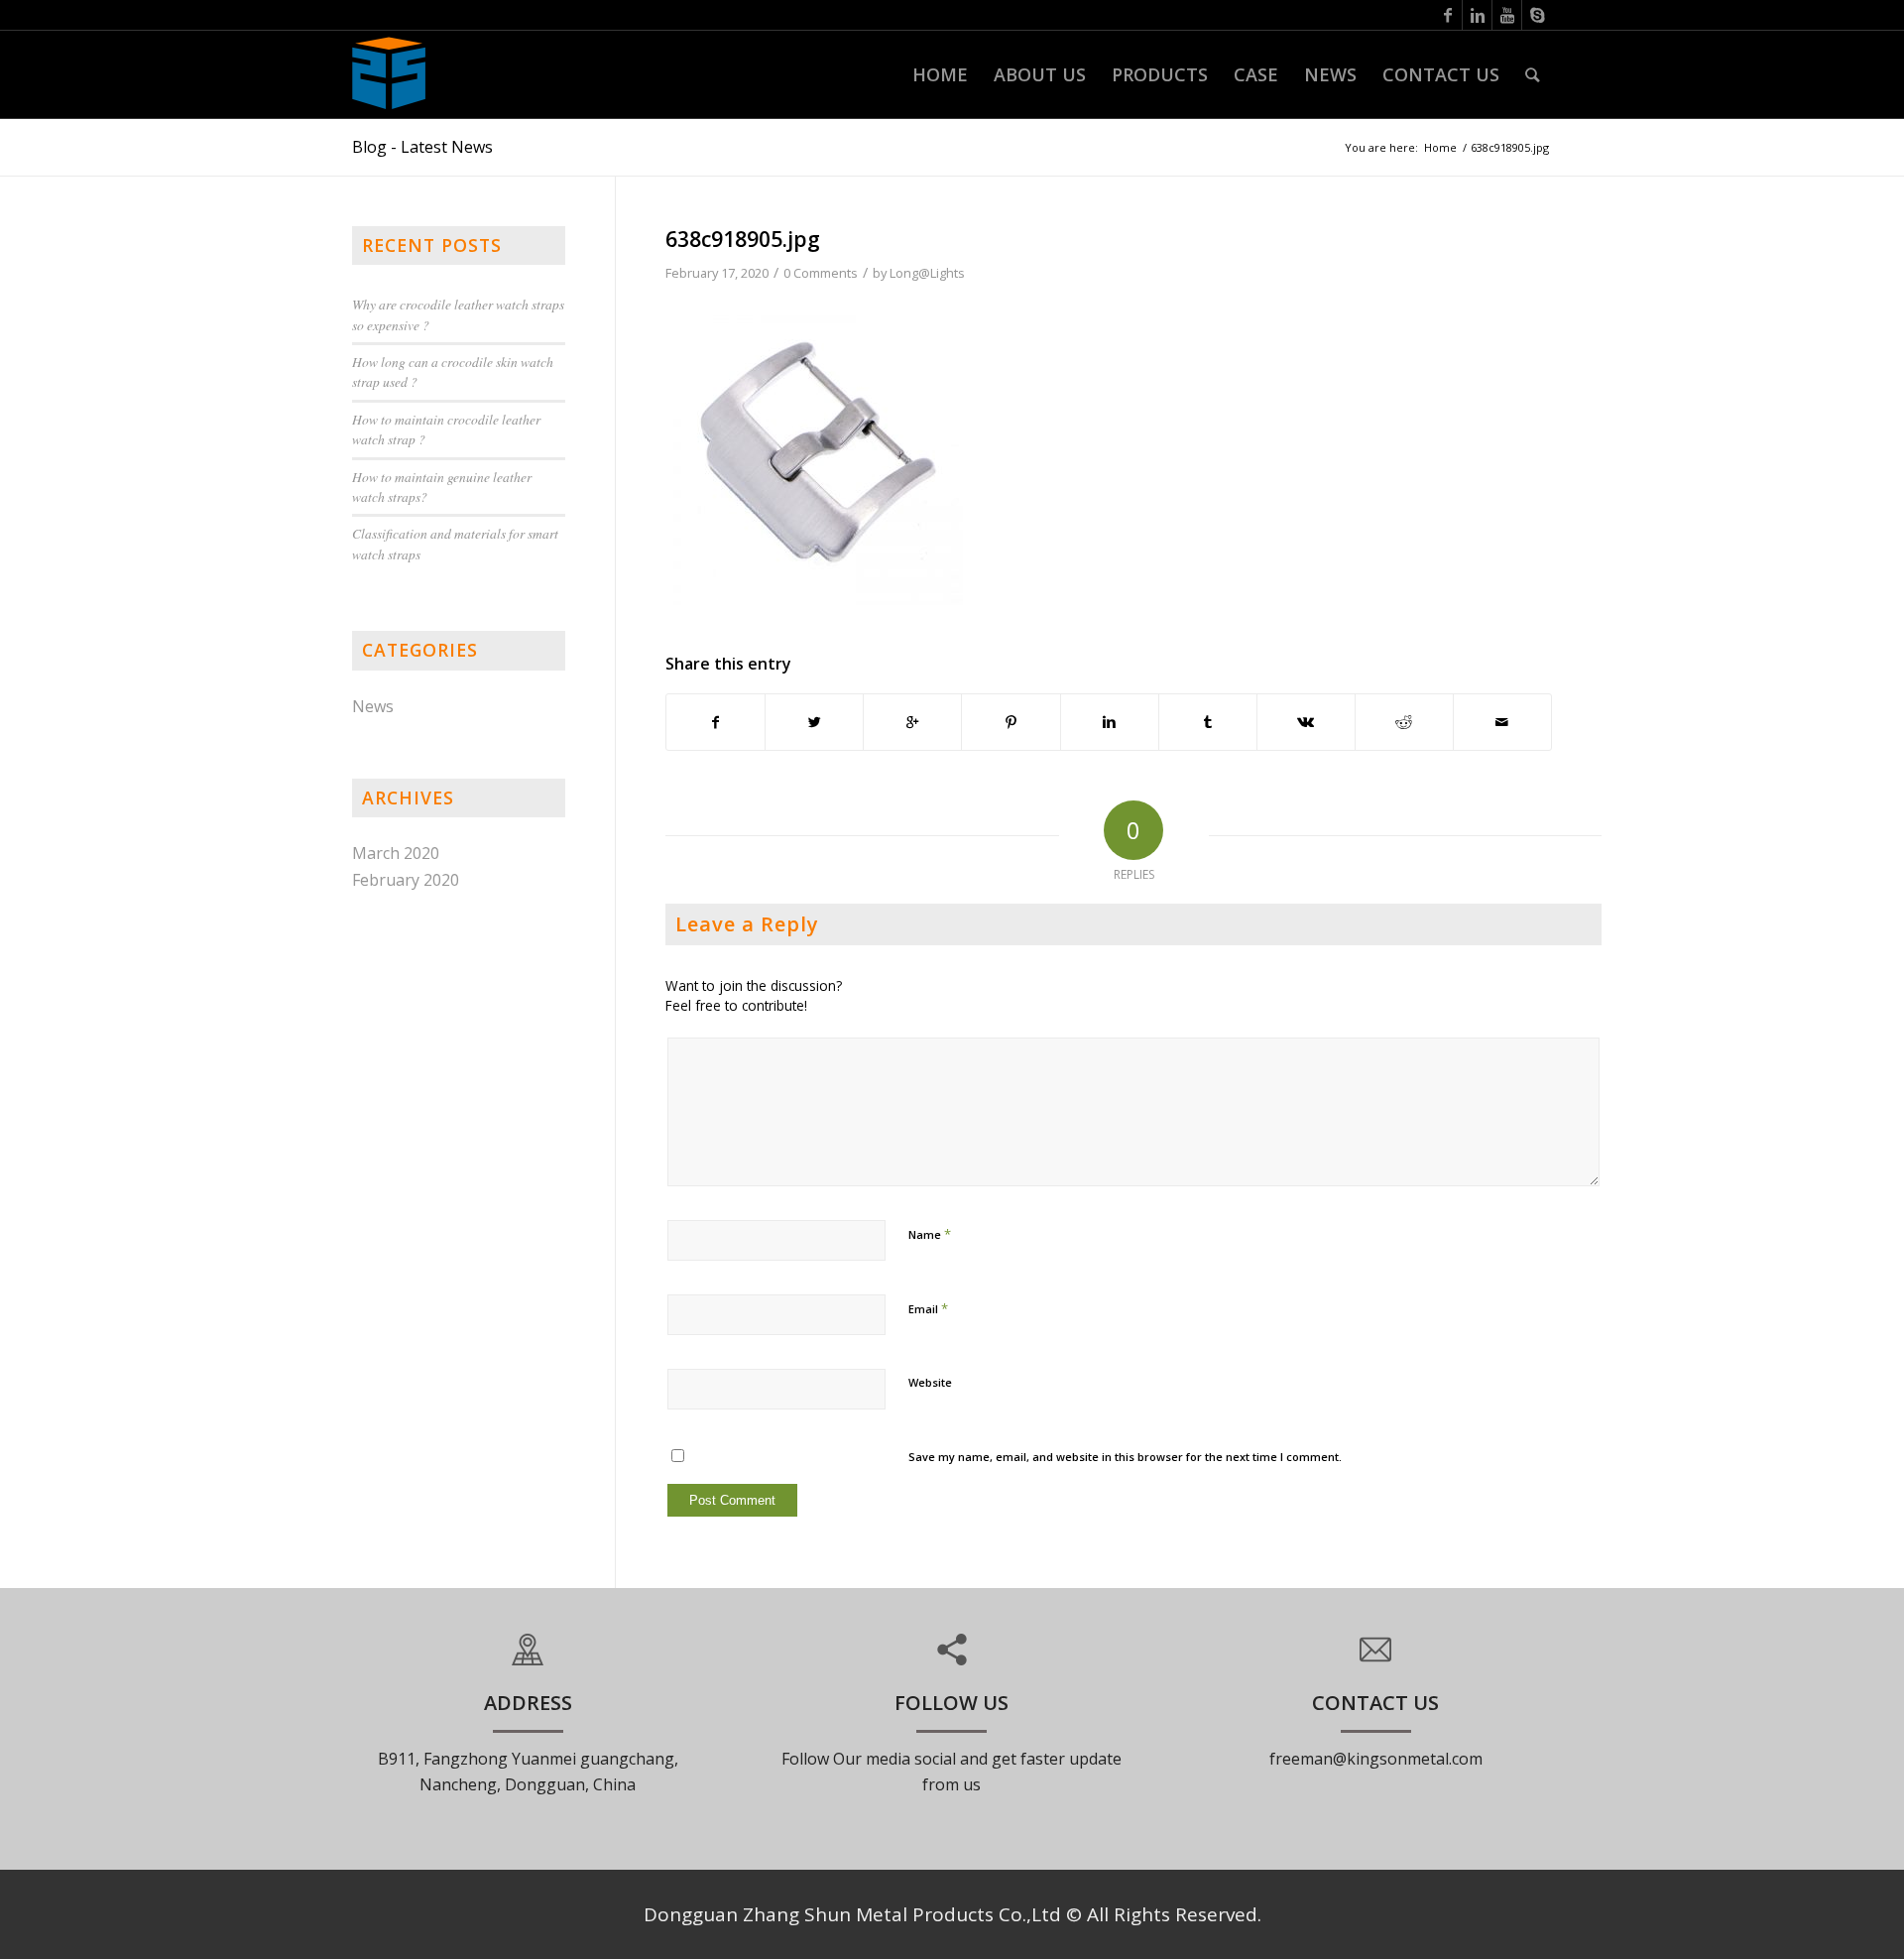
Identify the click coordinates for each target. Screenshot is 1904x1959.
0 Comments (821, 273)
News (373, 706)
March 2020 (396, 853)
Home (1440, 147)
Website (930, 1382)
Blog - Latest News (422, 147)
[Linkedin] (1477, 15)
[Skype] (1537, 15)
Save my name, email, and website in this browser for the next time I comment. (1125, 1457)
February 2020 (406, 880)
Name (930, 1234)
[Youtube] (1507, 15)
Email (928, 1308)
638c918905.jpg (743, 239)
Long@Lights (927, 273)
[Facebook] (1447, 15)
